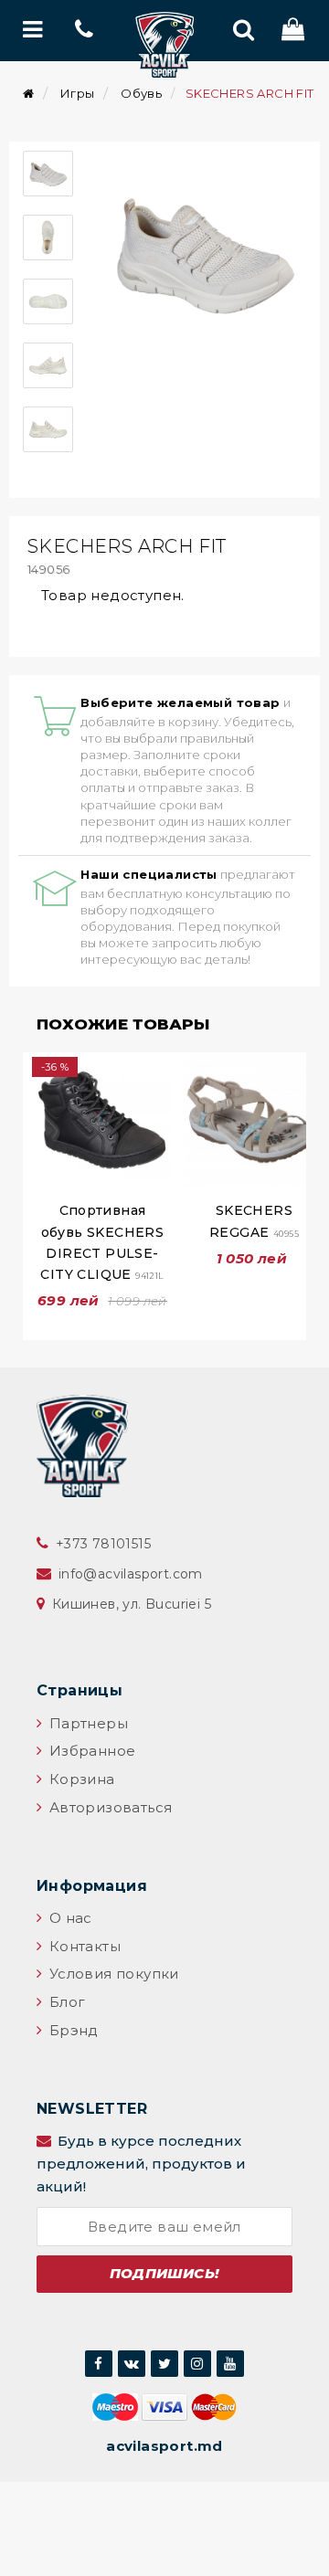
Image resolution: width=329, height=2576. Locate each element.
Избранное (90, 1751)
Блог (65, 2002)
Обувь (141, 93)
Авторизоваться (108, 1807)
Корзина (80, 1779)
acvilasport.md (164, 2446)
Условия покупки (111, 1974)
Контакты (83, 1946)
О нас (68, 1918)
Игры (78, 93)
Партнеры (86, 1723)
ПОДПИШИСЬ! (165, 2273)
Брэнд (71, 2030)
